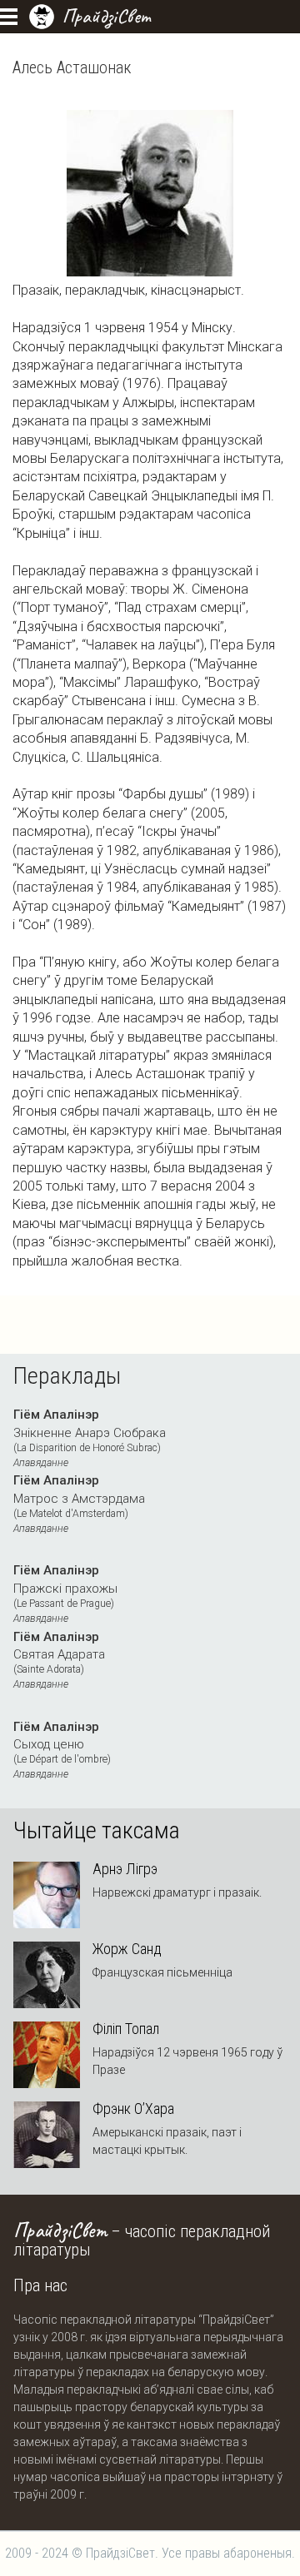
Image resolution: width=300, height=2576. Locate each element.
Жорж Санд (127, 1949)
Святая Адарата (59, 1660)
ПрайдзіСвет (106, 16)
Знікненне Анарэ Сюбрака (90, 1438)
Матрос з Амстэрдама (79, 1504)
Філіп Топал (126, 2029)
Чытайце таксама (97, 1831)
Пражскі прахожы (65, 1594)
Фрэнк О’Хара (133, 2109)
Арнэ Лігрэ (125, 1869)
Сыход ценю (62, 1750)
